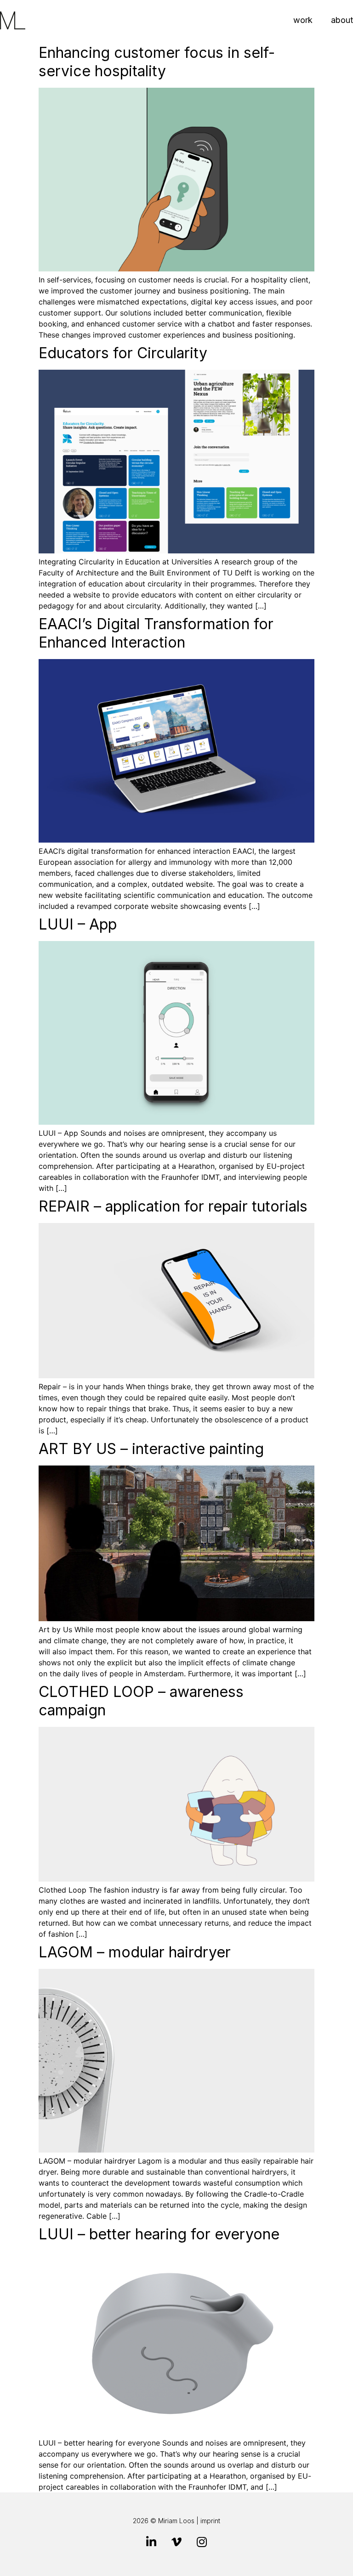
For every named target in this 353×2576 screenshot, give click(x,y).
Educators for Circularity (123, 353)
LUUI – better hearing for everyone (159, 2234)
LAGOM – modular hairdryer (135, 1952)
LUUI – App (78, 924)
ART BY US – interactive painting (151, 1449)
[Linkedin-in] (151, 2542)
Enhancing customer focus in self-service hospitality (157, 62)
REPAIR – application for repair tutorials (173, 1206)
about (342, 20)
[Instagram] (202, 2542)
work (303, 20)
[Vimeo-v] (176, 2542)
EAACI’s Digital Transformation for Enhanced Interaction (156, 633)
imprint (210, 2521)
